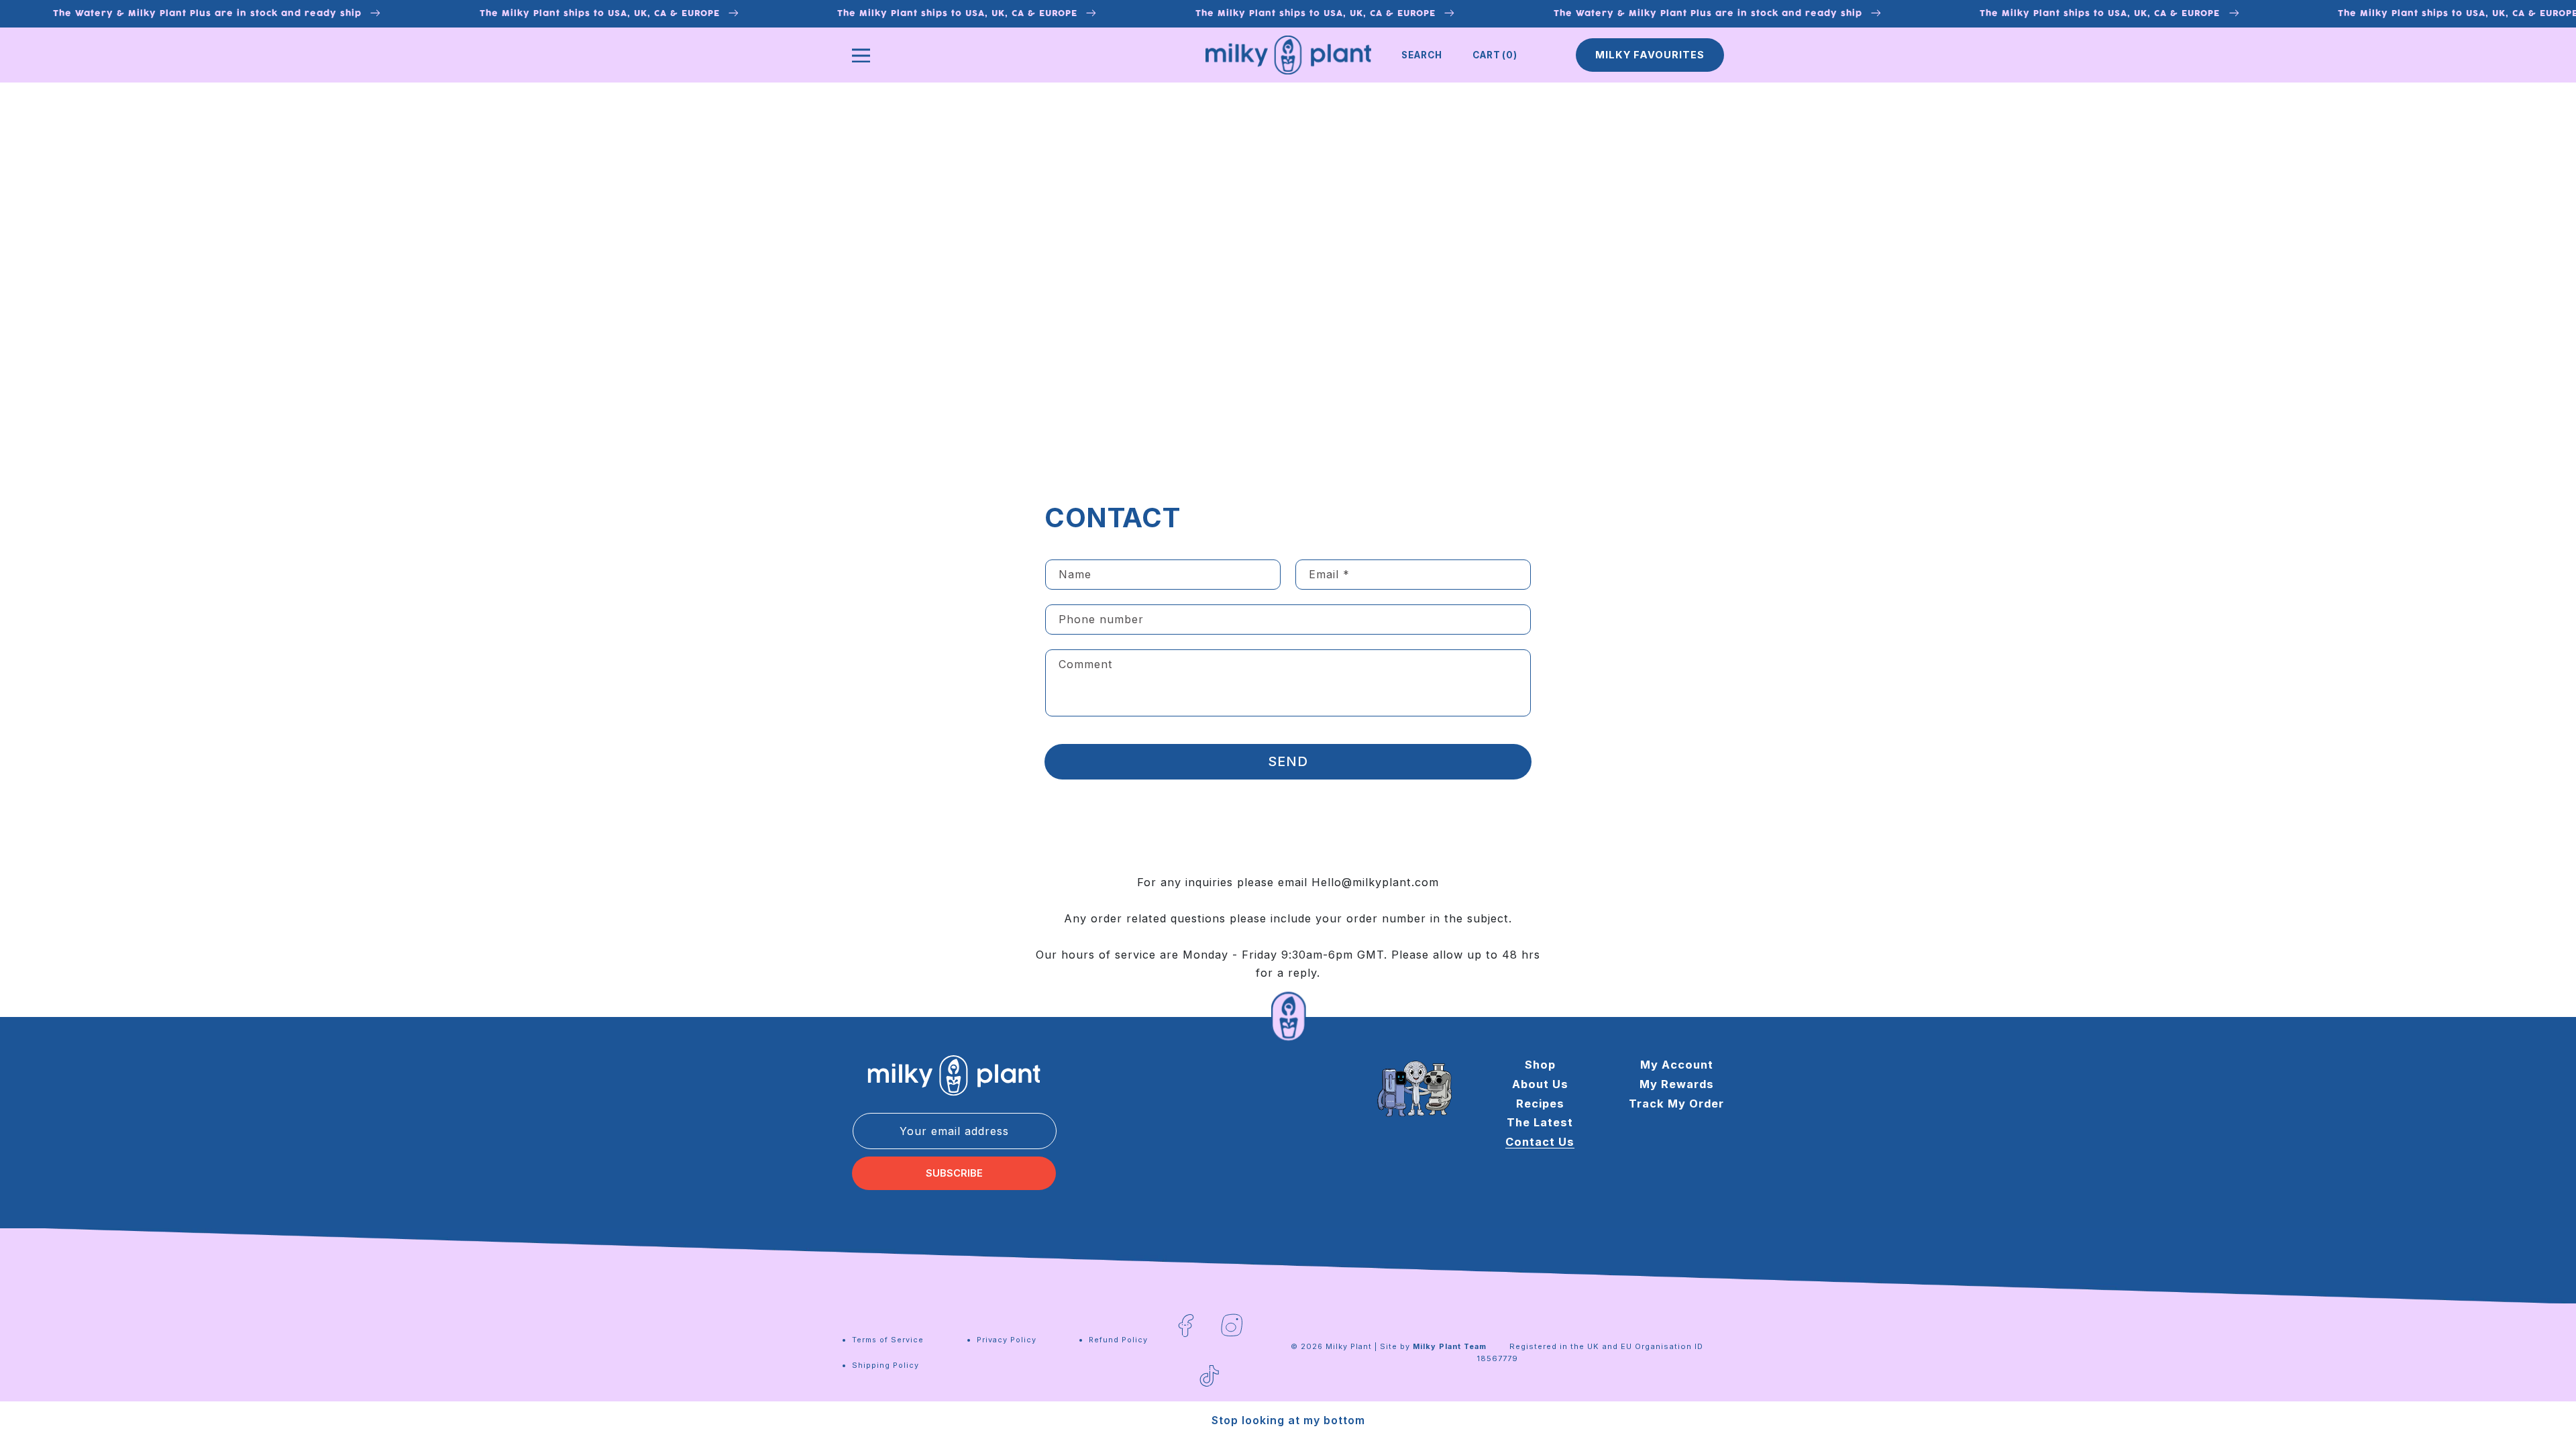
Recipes (1540, 1104)
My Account (1677, 1065)
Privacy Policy (1007, 1340)
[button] (1422, 55)
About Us (1540, 1084)
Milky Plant (1349, 1346)
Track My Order (1676, 1104)
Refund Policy (1118, 1340)
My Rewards (1677, 1084)
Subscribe (954, 1173)
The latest (1540, 1122)
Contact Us (1540, 1142)
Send (1288, 761)
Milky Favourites (1650, 55)
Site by (1433, 1346)
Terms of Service (888, 1340)
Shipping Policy (885, 1365)
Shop (1540, 1065)
